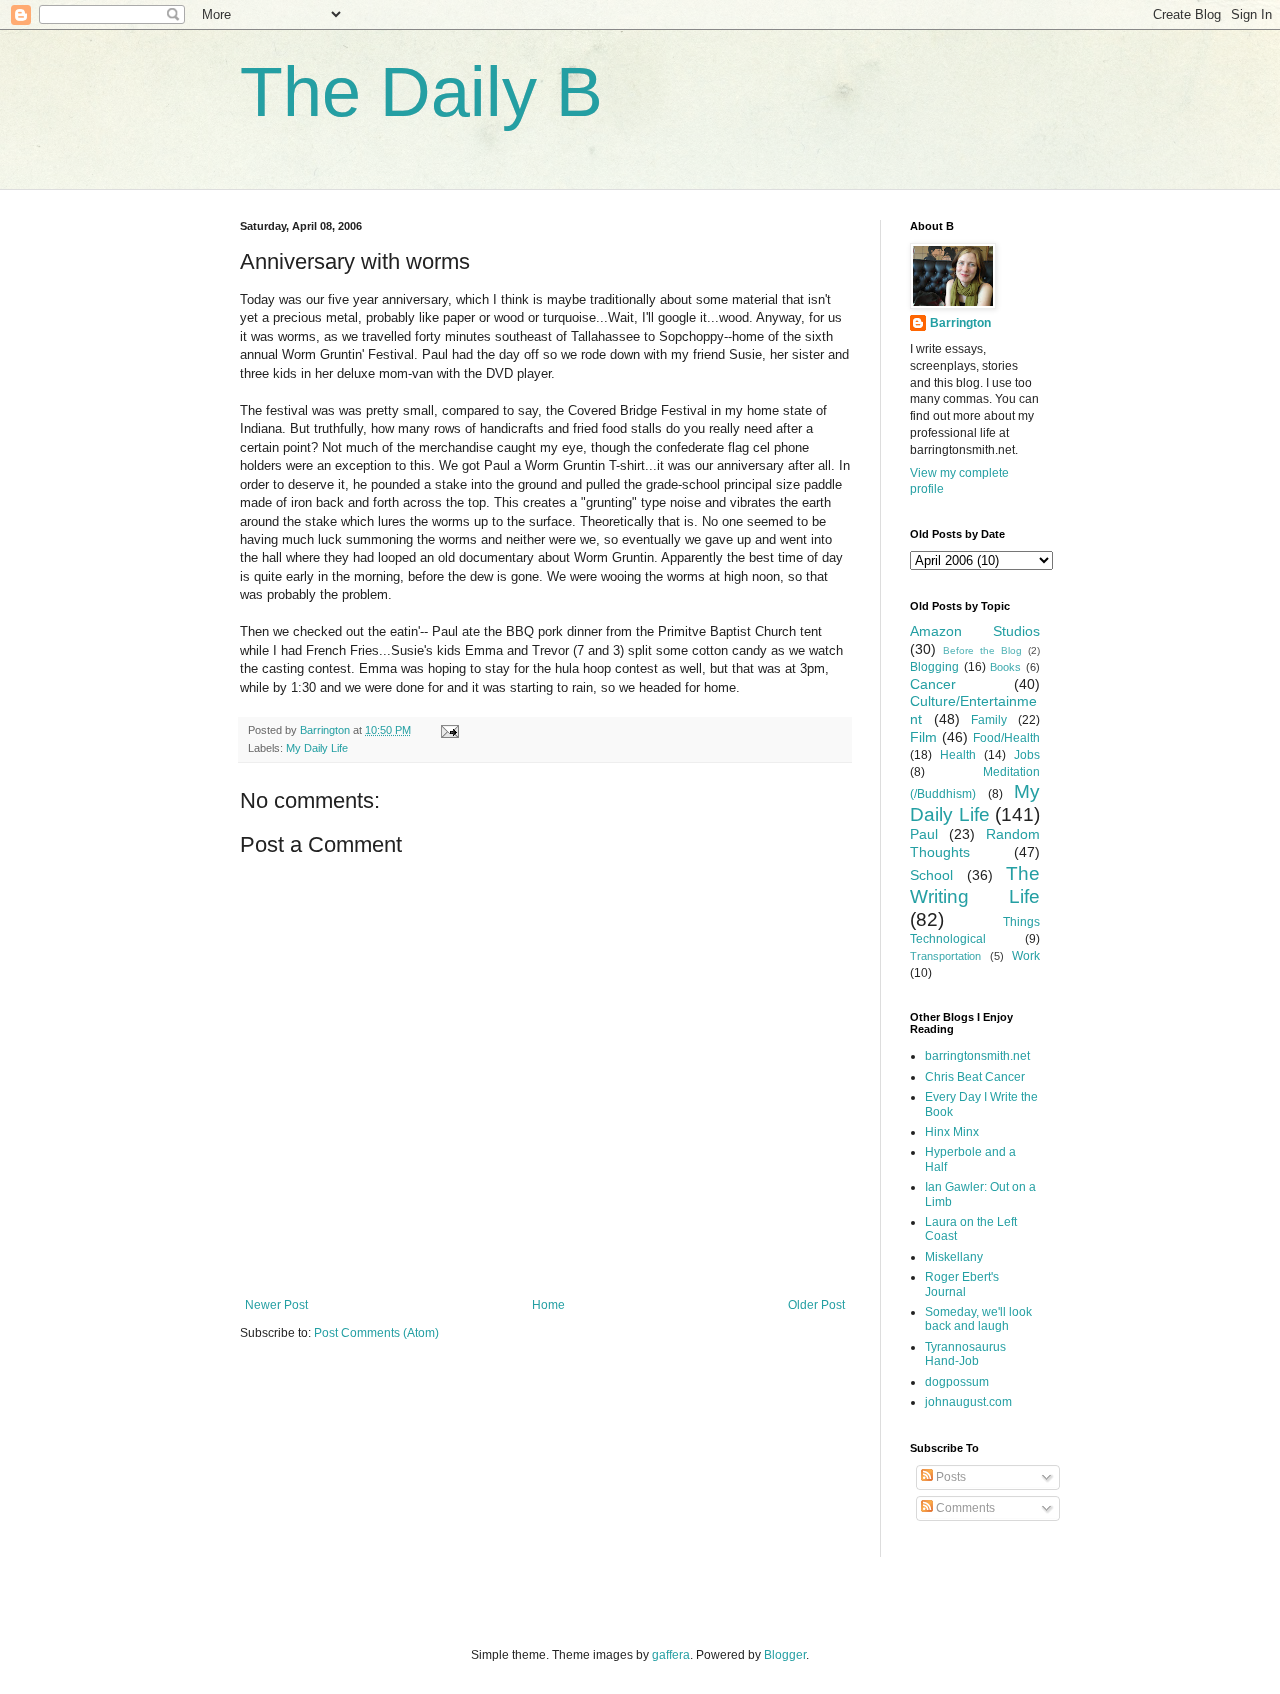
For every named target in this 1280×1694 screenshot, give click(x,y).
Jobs (1027, 755)
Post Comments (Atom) (376, 1333)
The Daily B (421, 92)
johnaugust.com (968, 1402)
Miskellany (954, 1257)
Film (923, 737)
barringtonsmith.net (977, 1056)
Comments (964, 1508)
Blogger (785, 1655)
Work (1026, 956)
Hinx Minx (952, 1132)
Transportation (945, 956)
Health (958, 755)
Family (989, 720)
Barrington (960, 323)
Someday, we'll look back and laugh (978, 1319)
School (931, 875)
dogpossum (957, 1382)
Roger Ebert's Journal (962, 1284)
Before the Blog (982, 650)
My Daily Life (317, 748)
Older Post (816, 1305)
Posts (949, 1477)
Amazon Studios (975, 631)
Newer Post (276, 1305)
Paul (924, 834)
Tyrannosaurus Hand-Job (965, 1354)
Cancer (933, 684)
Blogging (934, 667)
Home (548, 1305)
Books (1005, 667)
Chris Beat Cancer (975, 1077)
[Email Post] (449, 730)
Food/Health (1006, 738)
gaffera (671, 1655)
